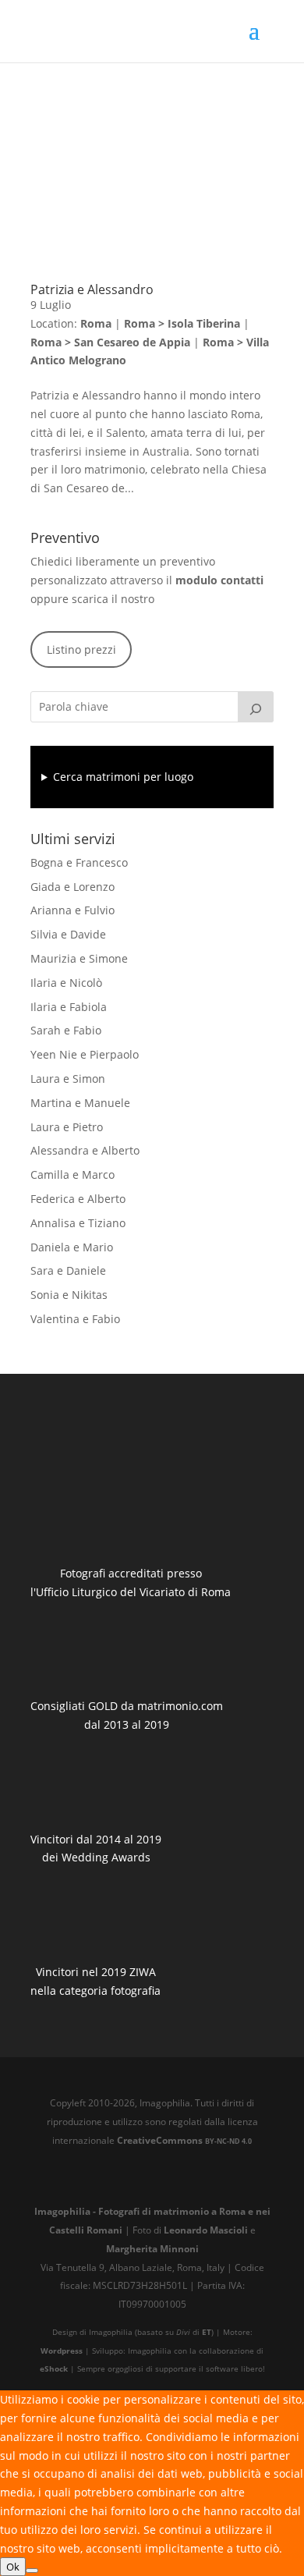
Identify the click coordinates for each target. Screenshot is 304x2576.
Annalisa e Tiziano (78, 1223)
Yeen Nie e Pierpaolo (85, 1054)
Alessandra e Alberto (85, 1150)
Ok (13, 2567)
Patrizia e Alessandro (92, 289)
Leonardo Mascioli (206, 2230)
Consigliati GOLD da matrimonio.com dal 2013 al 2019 (127, 1715)
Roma (96, 323)
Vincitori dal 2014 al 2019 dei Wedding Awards (96, 1849)
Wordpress (62, 2351)
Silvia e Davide (68, 934)
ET (207, 2332)
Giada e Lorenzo (72, 887)
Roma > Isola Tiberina (182, 323)
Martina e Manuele (80, 1103)
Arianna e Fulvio (72, 910)
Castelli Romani (86, 2230)
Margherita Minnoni (152, 2248)
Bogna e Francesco (79, 862)
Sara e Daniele (68, 1270)
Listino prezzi (81, 649)
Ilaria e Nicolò (66, 983)
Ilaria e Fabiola (69, 1007)
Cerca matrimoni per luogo (123, 777)
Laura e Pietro (67, 1127)
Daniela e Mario (72, 1247)
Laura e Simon (68, 1079)
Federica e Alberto (78, 1199)
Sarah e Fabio (66, 1030)
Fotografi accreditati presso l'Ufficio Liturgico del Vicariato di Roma (131, 1583)
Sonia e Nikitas (69, 1295)
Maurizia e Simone (79, 958)
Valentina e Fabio (75, 1319)
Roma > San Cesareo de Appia (110, 342)
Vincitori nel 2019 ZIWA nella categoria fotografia (95, 1981)
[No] (32, 2571)
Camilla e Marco (72, 1174)
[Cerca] (256, 707)
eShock (54, 2369)
